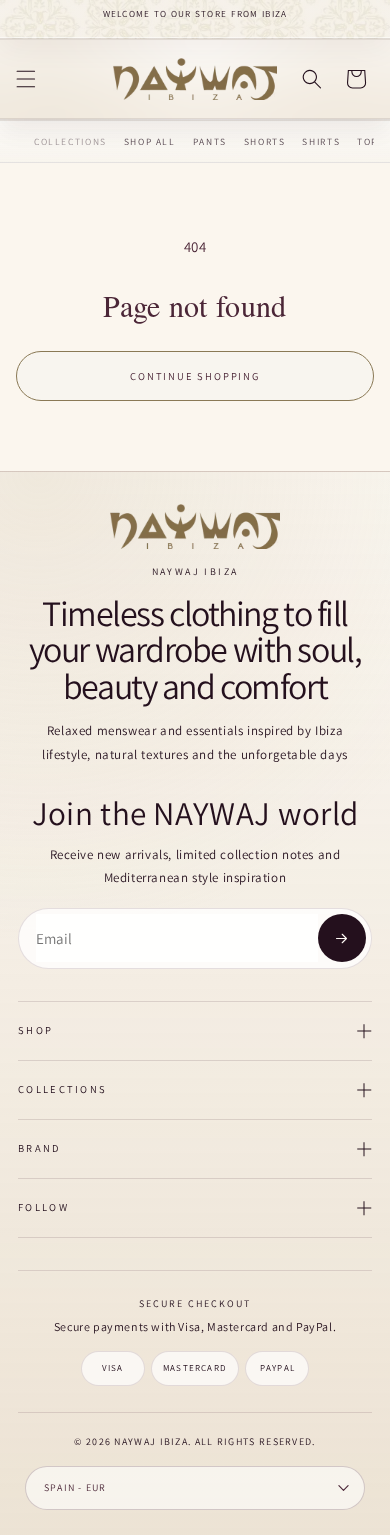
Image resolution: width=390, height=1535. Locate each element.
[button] (26, 79)
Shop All (150, 142)
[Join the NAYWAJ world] (342, 938)
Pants (210, 142)
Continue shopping (194, 376)
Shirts (321, 142)
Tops (370, 142)
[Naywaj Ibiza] (195, 526)
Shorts (265, 142)
